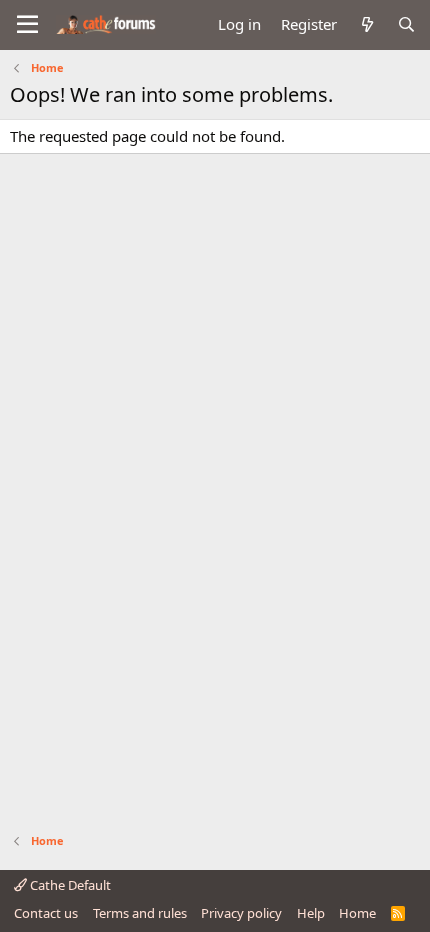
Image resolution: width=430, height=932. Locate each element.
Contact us (46, 913)
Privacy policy (241, 913)
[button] (27, 25)
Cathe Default (69, 885)
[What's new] (366, 24)
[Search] (406, 24)
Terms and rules (140, 913)
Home (357, 913)
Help (311, 913)
